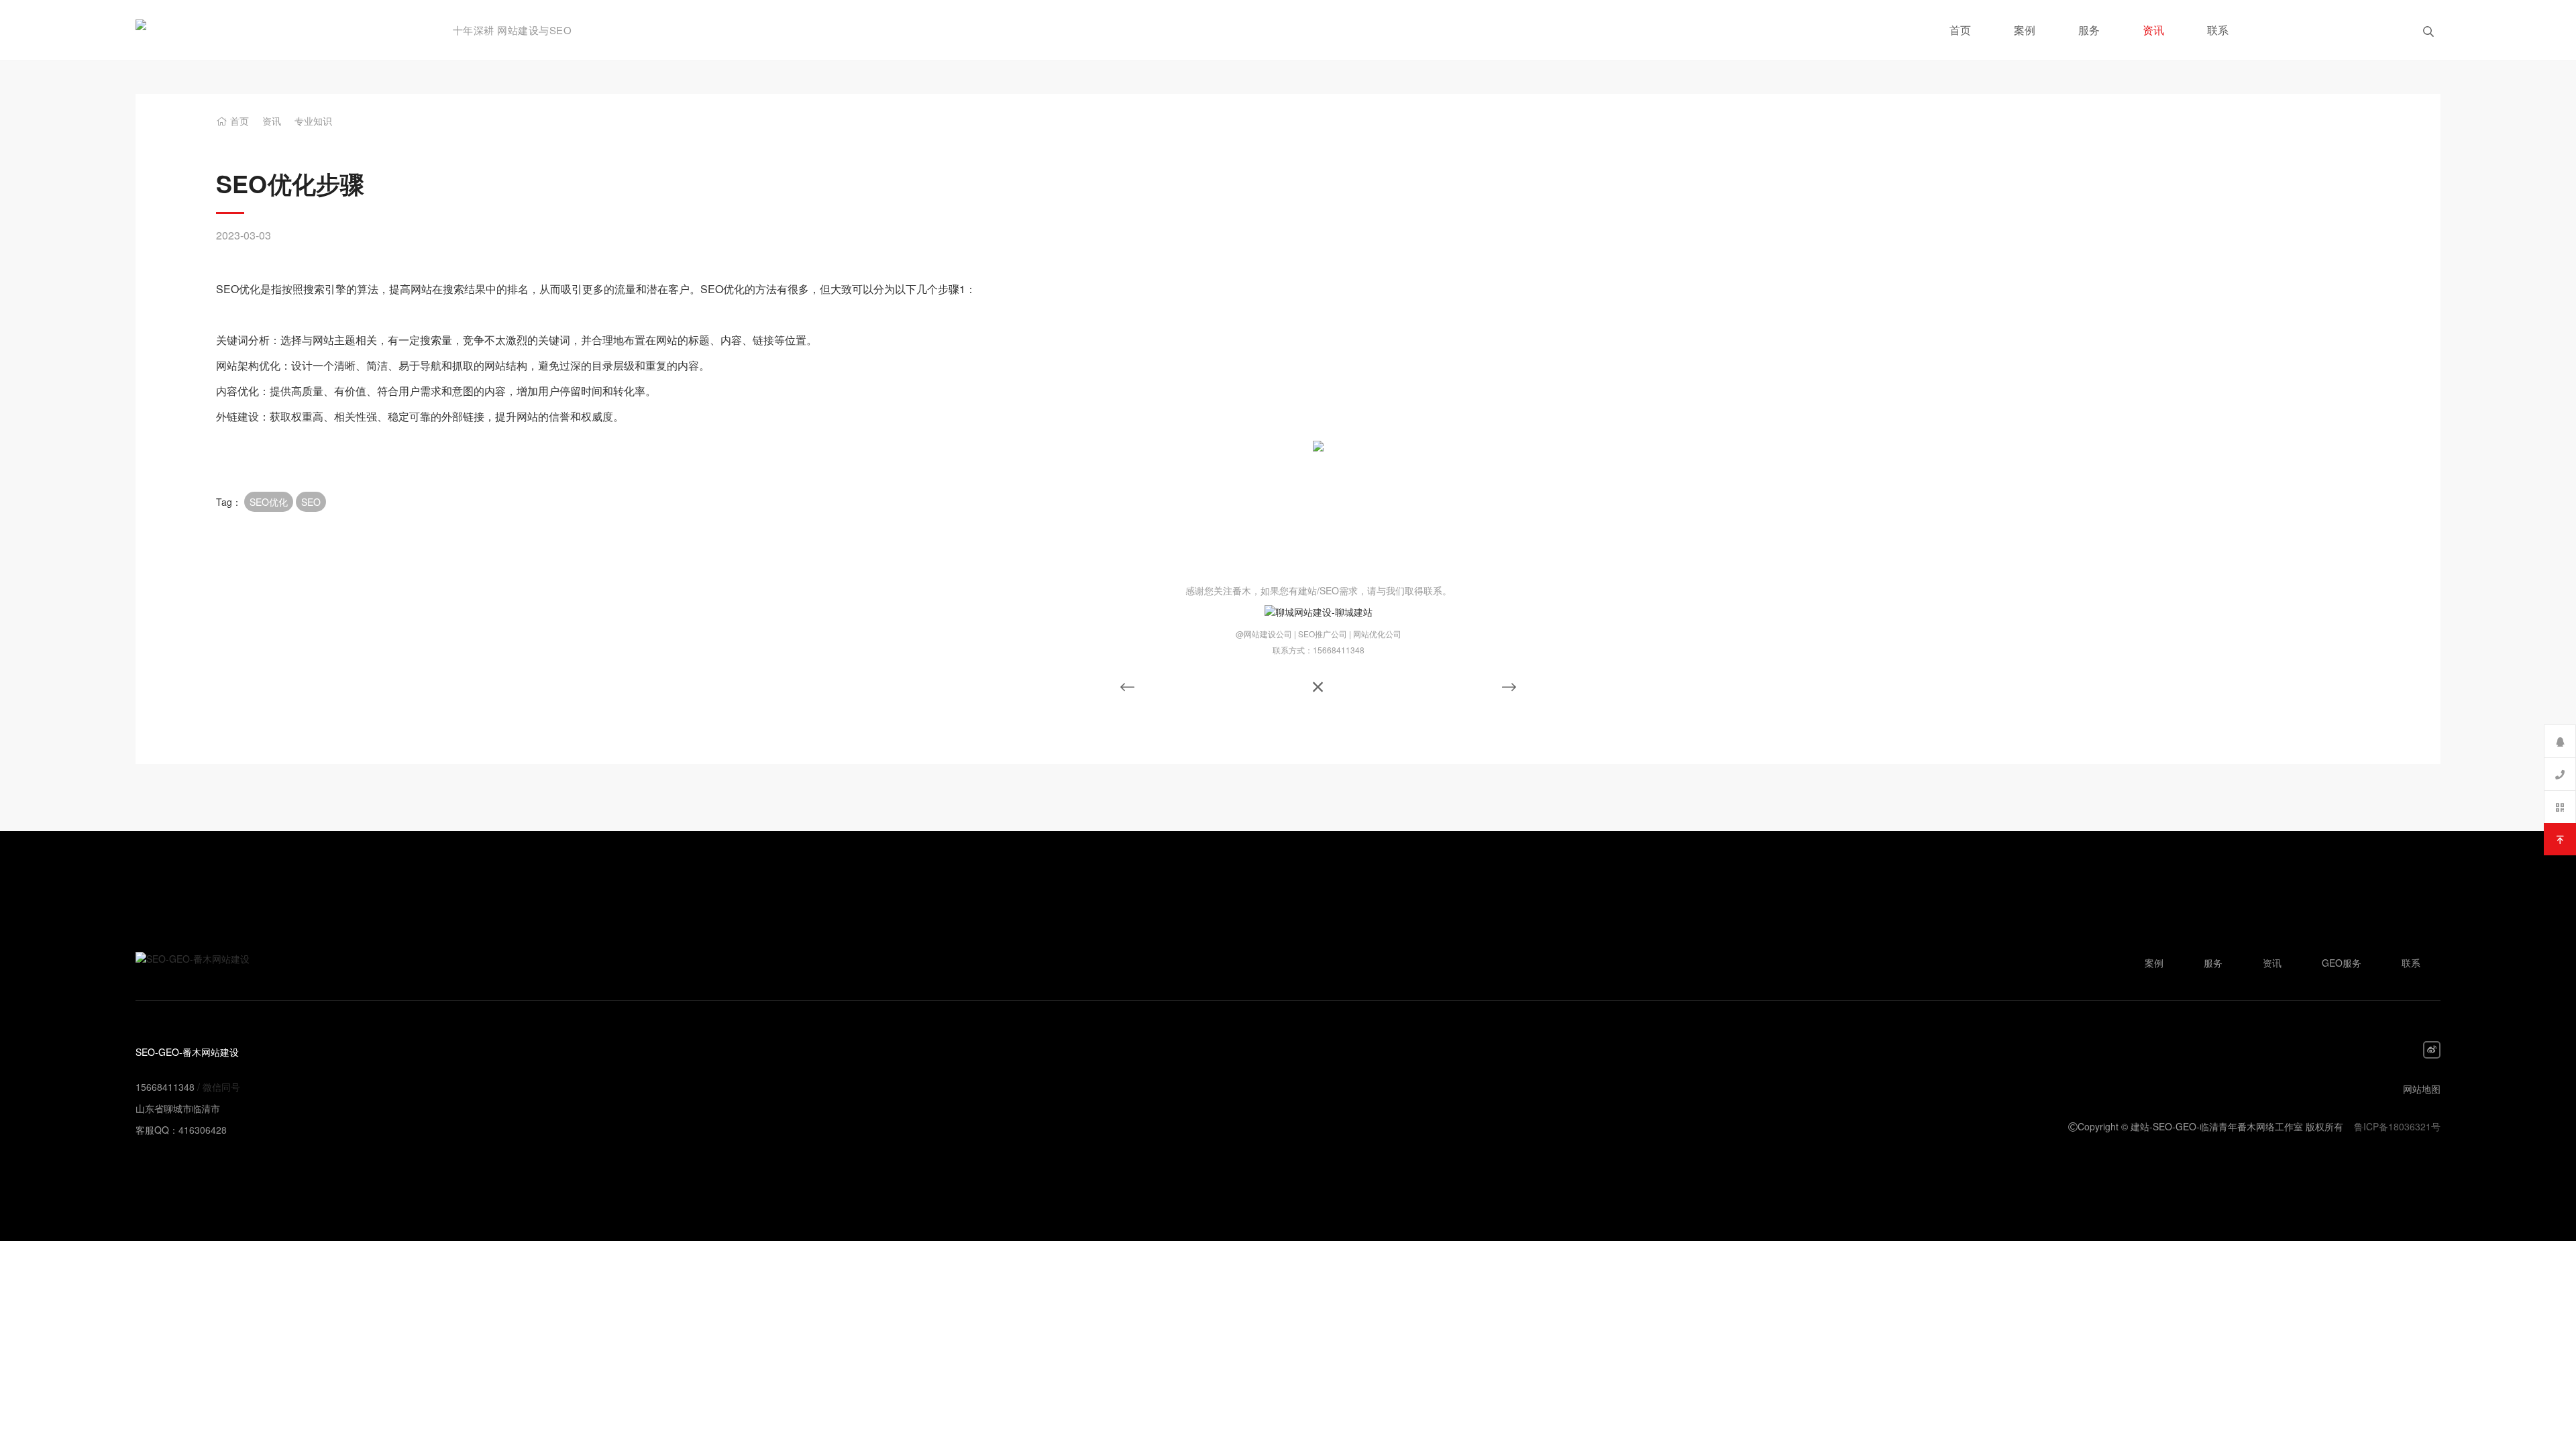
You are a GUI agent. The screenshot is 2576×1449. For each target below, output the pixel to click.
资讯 (2153, 30)
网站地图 (2422, 1089)
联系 (2218, 30)
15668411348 (165, 1087)
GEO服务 (2342, 963)
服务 (2089, 30)
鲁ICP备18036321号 (2397, 1126)
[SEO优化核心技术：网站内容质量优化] (1509, 686)
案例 (2025, 30)
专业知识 (313, 121)
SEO (311, 502)
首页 (1960, 30)
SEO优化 (269, 502)
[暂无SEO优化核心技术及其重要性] (1127, 687)
